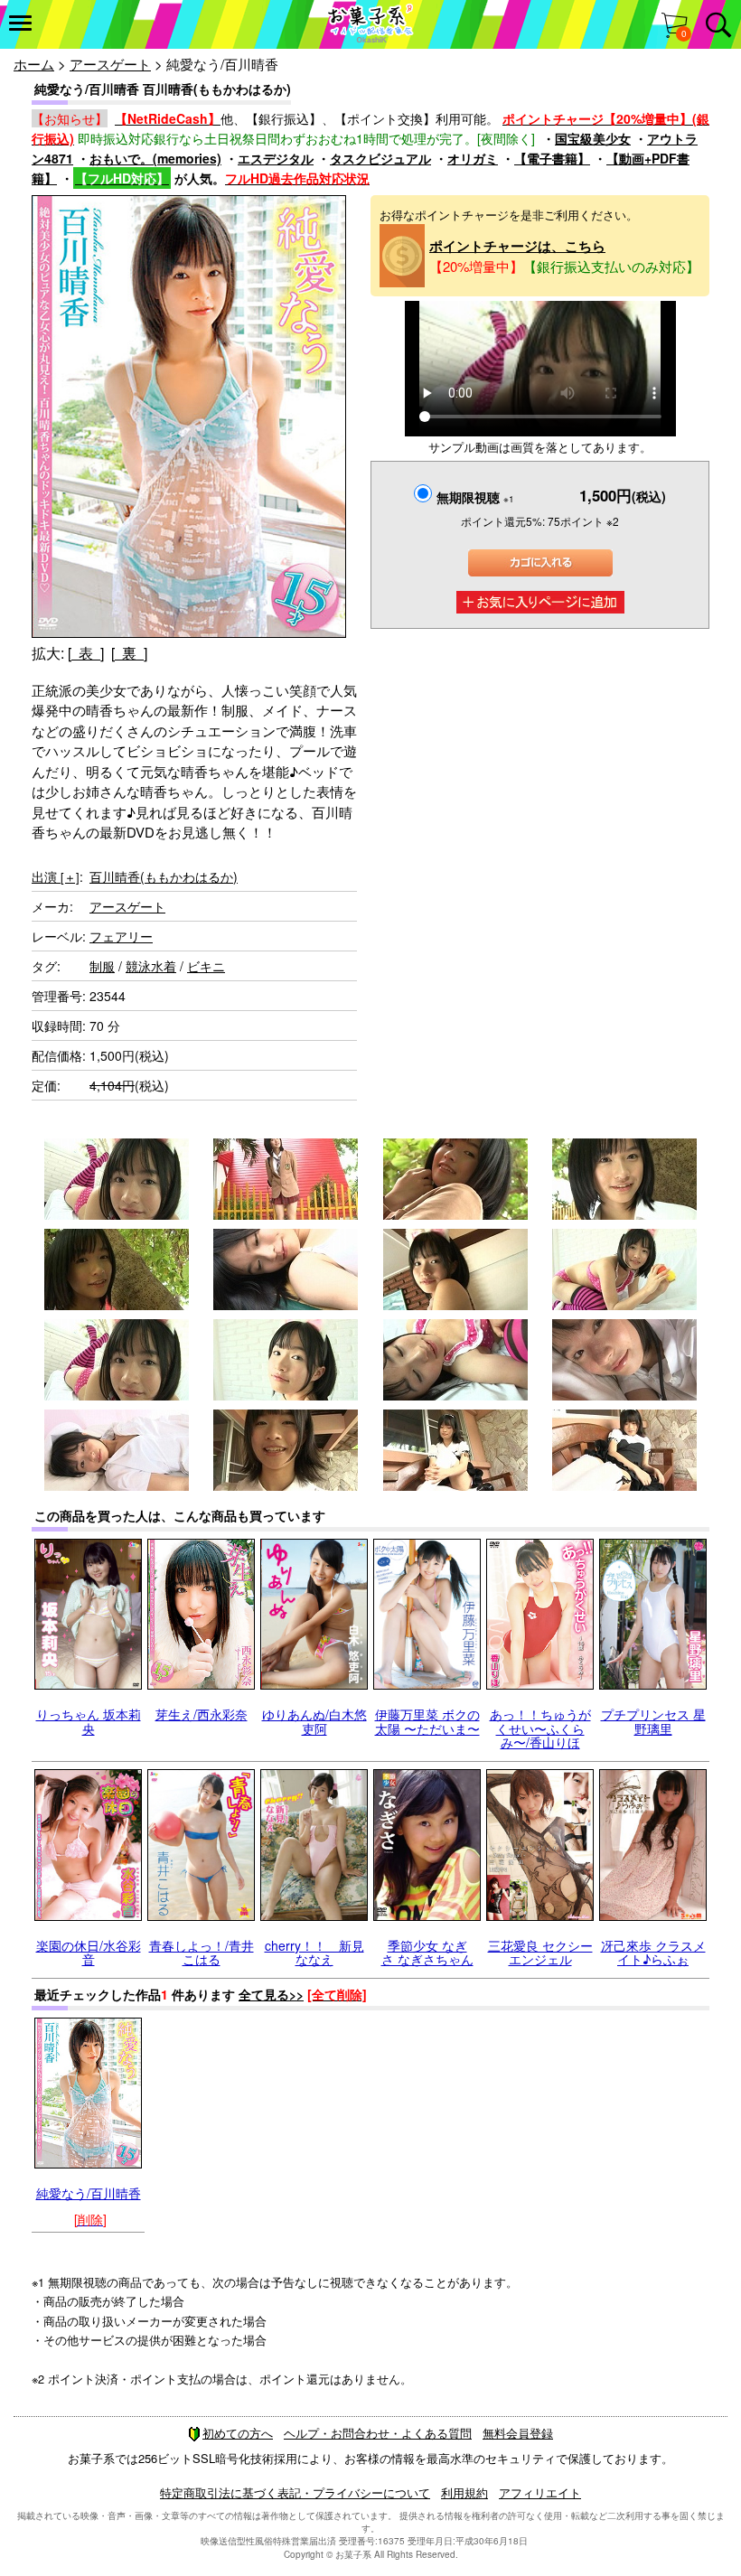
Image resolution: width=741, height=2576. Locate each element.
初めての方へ (238, 2433)
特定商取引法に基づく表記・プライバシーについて (295, 2492)
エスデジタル (276, 158)
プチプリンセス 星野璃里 (653, 1721)
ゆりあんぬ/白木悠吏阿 (314, 1721)
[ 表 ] (86, 653)
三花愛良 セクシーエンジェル (540, 1952)
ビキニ (206, 966)
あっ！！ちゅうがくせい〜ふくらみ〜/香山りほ (540, 1728)
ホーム (34, 64)
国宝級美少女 (593, 138)
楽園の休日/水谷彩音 (89, 1952)
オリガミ (473, 158)
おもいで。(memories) (155, 158)
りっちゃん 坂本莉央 (89, 1721)
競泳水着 (151, 966)
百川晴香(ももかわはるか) (164, 876)
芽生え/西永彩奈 (202, 1714)
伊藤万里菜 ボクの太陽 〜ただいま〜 (427, 1721)
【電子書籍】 (552, 158)
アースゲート (110, 64)
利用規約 (464, 2492)
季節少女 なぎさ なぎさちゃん (427, 1952)
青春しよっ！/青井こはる (202, 1952)
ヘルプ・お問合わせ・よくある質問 (378, 2433)
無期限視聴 (475, 497)
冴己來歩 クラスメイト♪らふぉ (653, 1952)
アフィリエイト (540, 2492)
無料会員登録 (518, 2433)
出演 (56, 876)
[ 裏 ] (129, 653)
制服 (102, 966)
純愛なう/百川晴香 (89, 2193)
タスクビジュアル (380, 158)
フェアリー (121, 936)
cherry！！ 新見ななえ (314, 1952)
